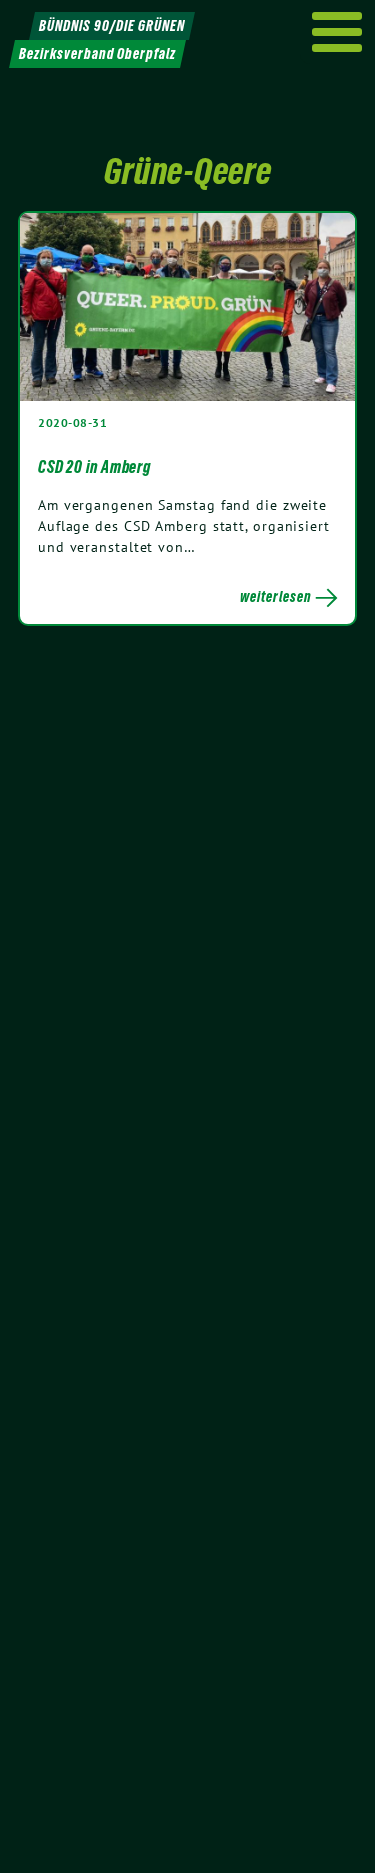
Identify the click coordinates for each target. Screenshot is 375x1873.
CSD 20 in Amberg (94, 467)
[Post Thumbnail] (187, 306)
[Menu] (337, 32)
